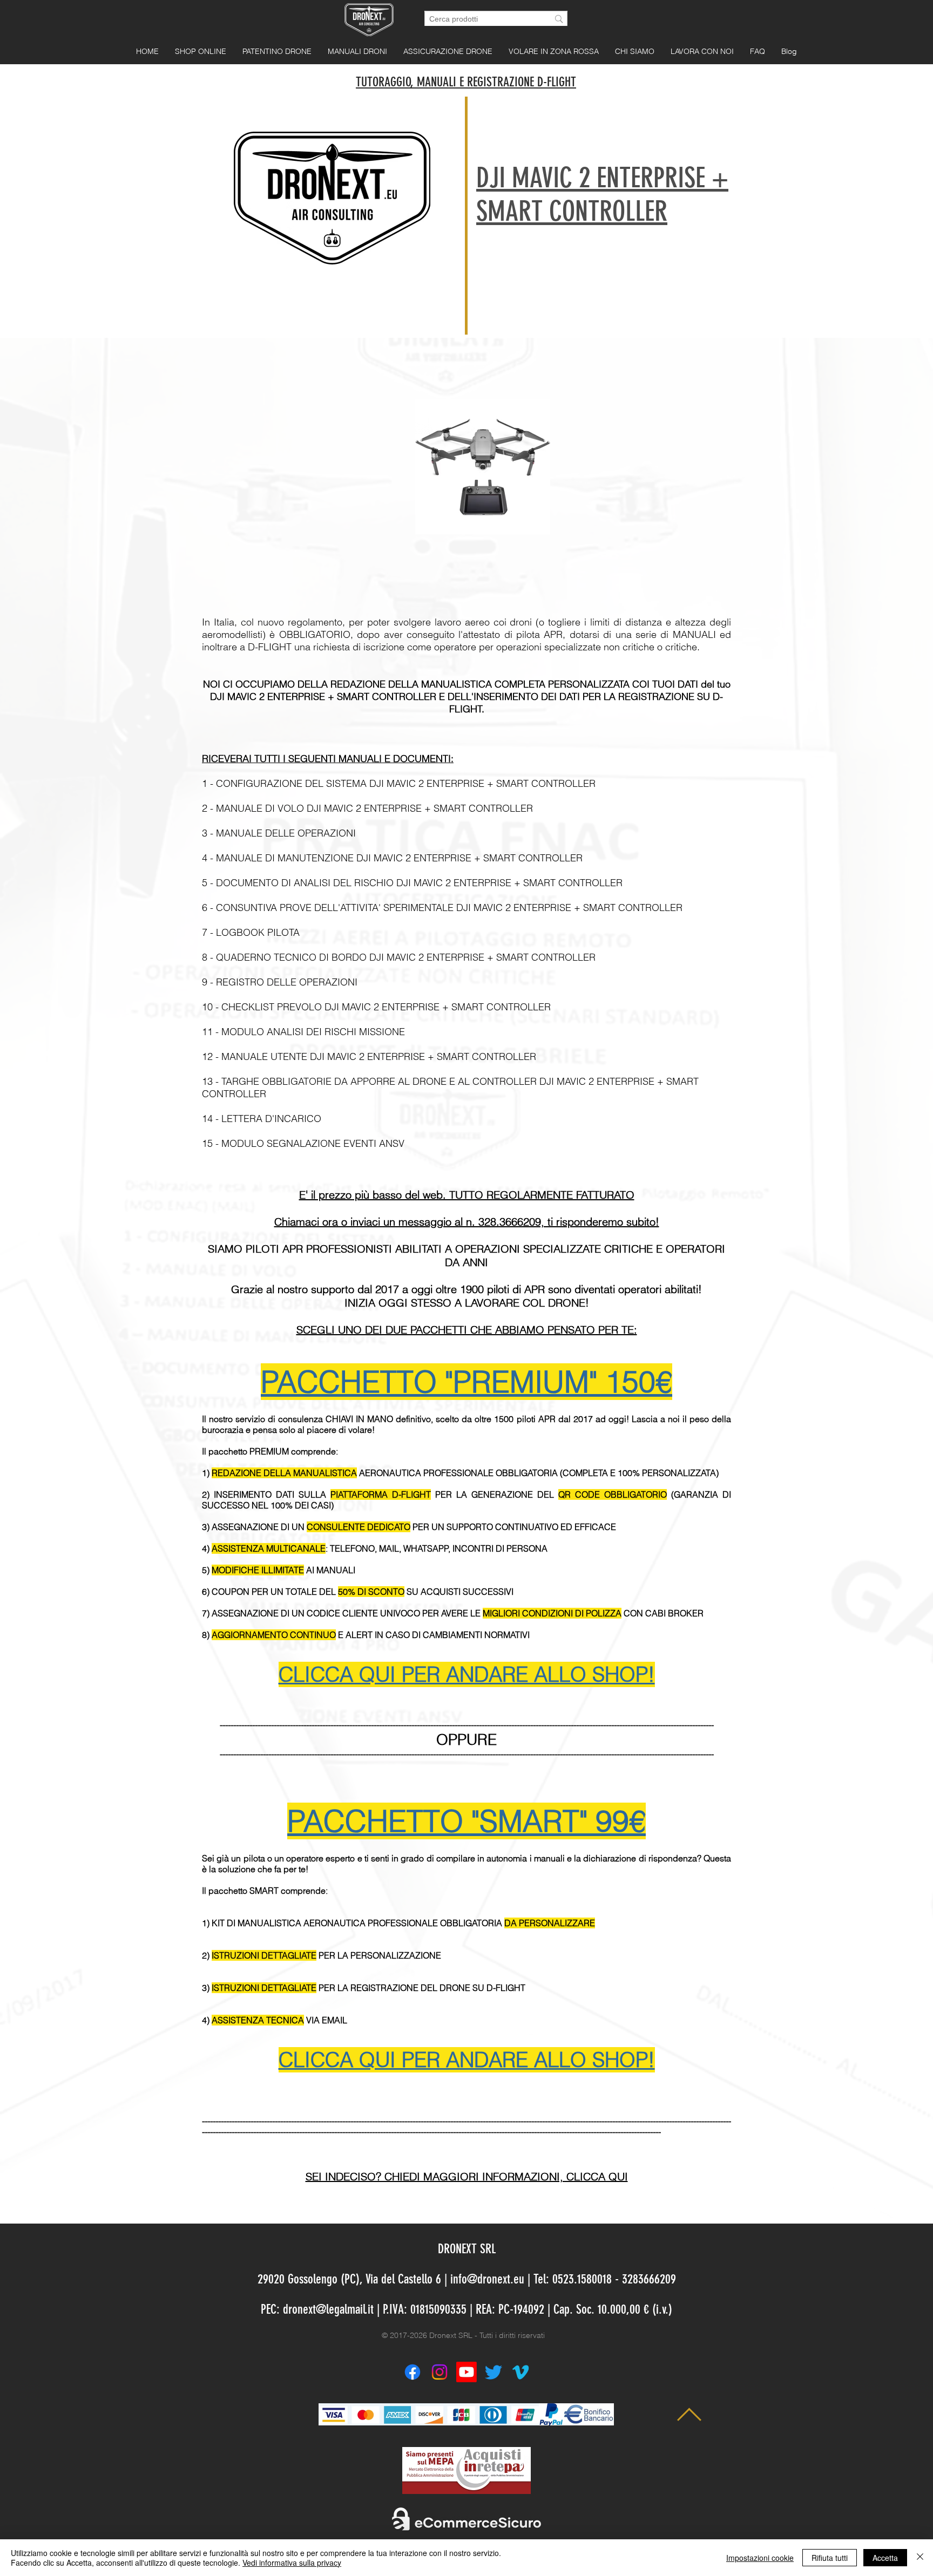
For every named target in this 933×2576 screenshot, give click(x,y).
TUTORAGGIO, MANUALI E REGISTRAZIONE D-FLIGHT (466, 82)
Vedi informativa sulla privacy (292, 2563)
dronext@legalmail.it (328, 2309)
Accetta (885, 2558)
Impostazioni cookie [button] (760, 2558)
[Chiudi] (920, 2558)
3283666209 (649, 2279)
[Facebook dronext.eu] (413, 2372)
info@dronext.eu (487, 2279)
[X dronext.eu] (493, 2372)
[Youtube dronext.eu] (466, 2372)
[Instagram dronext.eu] (440, 2372)
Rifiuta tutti (830, 2558)
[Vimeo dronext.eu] (520, 2372)
